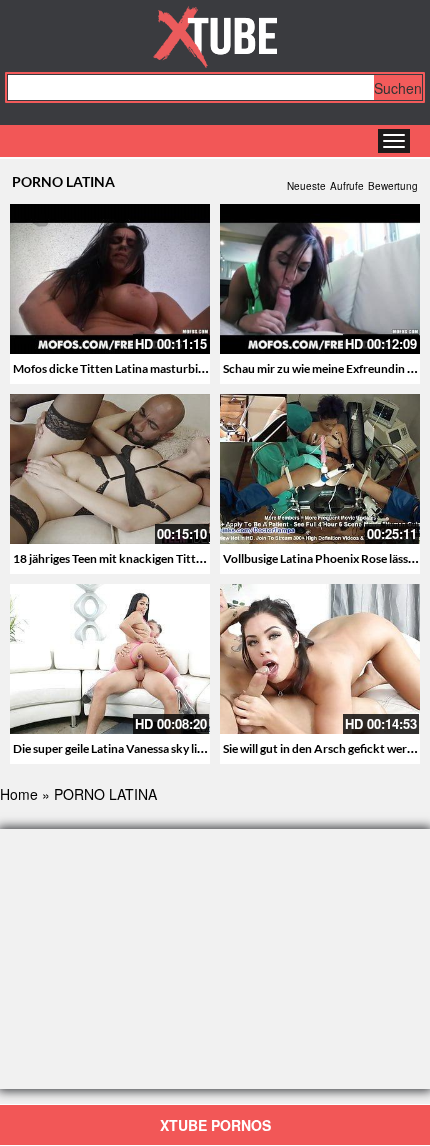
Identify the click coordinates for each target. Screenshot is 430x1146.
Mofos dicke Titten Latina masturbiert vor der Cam (146, 368)
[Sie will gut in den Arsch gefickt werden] (320, 659)
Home (19, 794)
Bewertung (393, 186)
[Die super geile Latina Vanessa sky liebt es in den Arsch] (110, 659)
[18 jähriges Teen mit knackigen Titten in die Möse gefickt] (110, 469)
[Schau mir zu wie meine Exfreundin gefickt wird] (320, 279)
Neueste (306, 186)
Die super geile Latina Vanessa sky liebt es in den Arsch (154, 748)
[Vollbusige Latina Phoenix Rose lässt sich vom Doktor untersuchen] (320, 469)
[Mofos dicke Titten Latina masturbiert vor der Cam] (110, 279)
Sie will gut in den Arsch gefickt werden (325, 748)
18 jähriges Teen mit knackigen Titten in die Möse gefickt (161, 558)
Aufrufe (347, 186)
